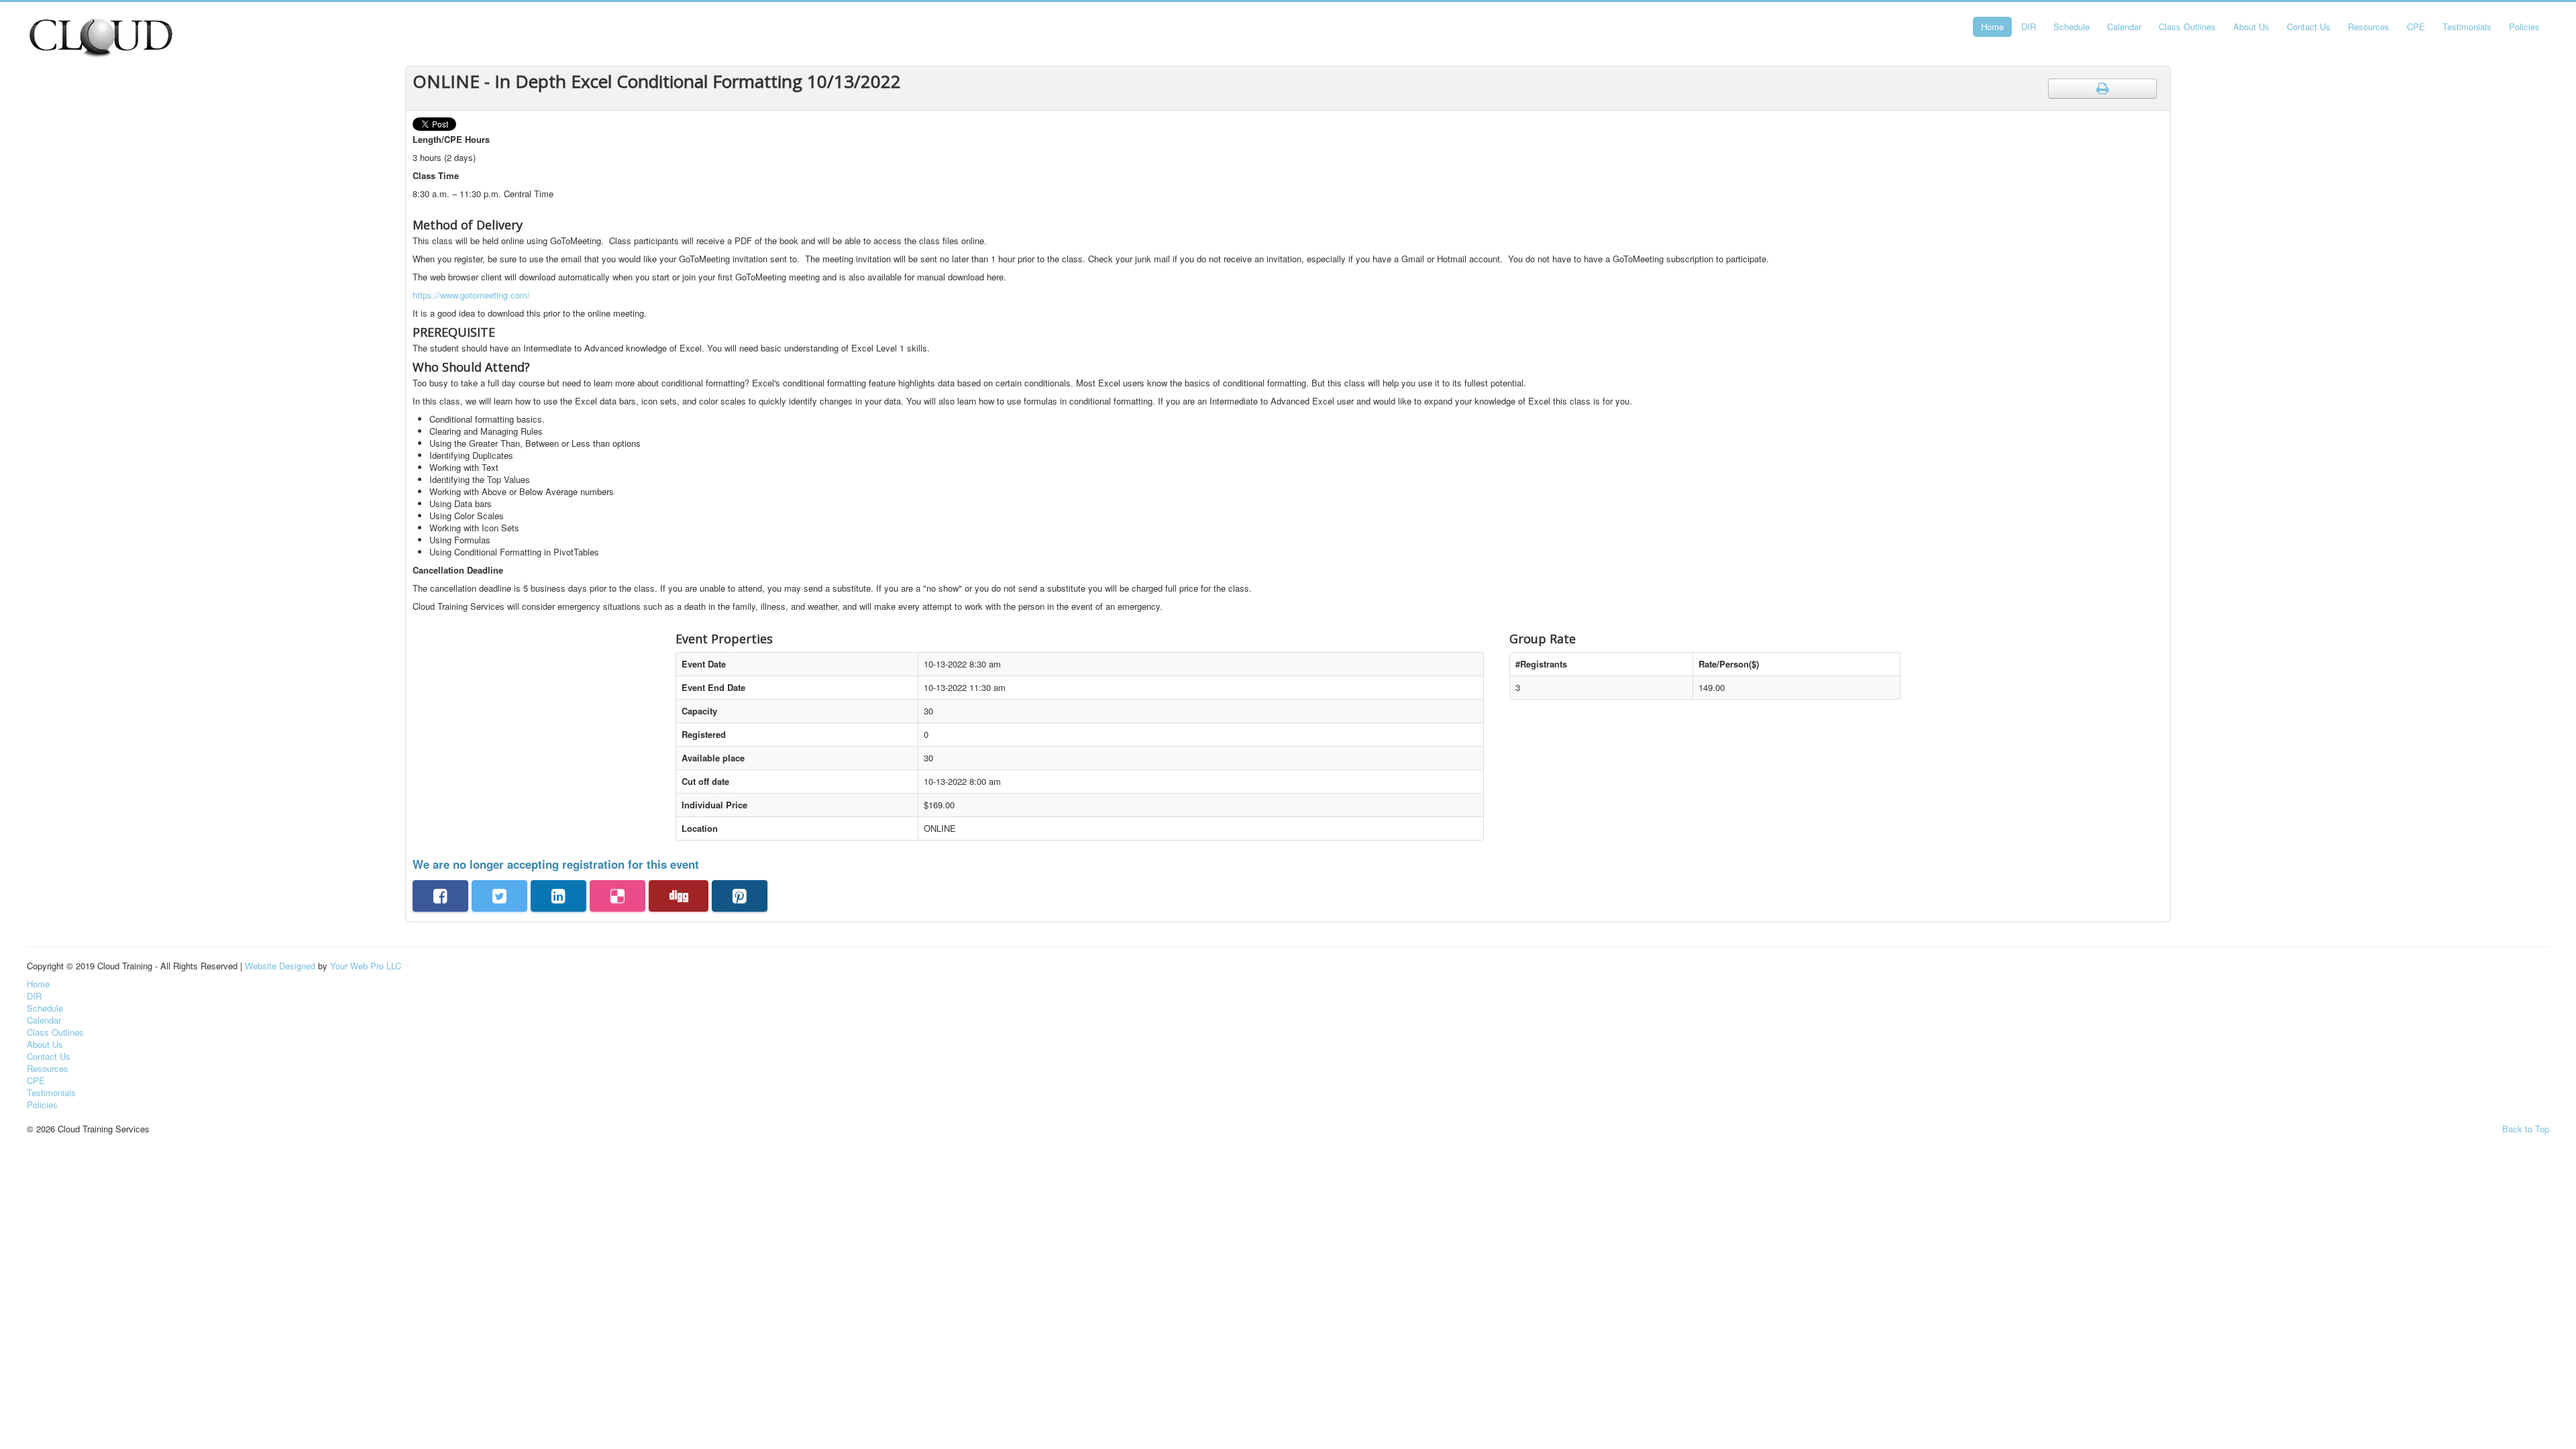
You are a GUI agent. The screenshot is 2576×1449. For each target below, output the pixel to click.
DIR (2029, 26)
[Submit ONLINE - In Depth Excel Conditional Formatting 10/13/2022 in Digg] (679, 896)
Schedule (2072, 26)
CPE (2416, 26)
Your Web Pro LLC (366, 966)
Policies (2524, 26)
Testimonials (2467, 26)
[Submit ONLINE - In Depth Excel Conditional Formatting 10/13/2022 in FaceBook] (440, 896)
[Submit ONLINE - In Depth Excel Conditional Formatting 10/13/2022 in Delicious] (618, 896)
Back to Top (2526, 1129)
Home (1992, 26)
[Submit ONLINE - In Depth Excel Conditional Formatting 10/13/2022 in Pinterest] (740, 896)
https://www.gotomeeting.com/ (471, 295)
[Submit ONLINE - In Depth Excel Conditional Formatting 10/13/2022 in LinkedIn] (558, 896)
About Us (2251, 26)
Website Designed (280, 966)
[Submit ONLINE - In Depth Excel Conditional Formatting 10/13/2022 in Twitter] (499, 896)
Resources (2369, 26)
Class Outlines (2187, 26)
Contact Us (2309, 26)
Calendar (2124, 26)
